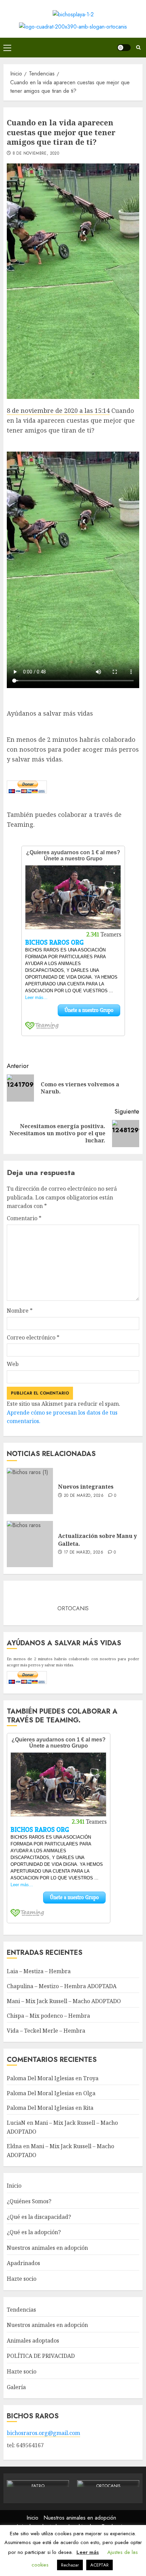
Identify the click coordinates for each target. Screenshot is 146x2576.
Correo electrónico (33, 1337)
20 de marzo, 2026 (84, 1496)
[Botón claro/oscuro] (124, 48)
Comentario (24, 1218)
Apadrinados (23, 2263)
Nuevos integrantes (86, 1487)
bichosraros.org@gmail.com (43, 2433)
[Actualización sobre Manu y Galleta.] (30, 1544)
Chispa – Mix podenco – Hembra (48, 2016)
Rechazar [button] (70, 2565)
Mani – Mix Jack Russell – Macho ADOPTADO (64, 2001)
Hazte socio (22, 2279)
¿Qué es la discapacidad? (39, 2217)
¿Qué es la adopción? (34, 2232)
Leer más (88, 2552)
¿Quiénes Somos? (29, 2201)
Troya (91, 2078)
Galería (16, 2387)
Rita (88, 2108)
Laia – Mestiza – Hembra (39, 1971)
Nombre (20, 1311)
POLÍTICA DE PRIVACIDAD (41, 2356)
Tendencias (21, 2310)
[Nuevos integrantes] (30, 1491)
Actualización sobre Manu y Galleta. (97, 1540)
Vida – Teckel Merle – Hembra (46, 2031)
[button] (7, 48)
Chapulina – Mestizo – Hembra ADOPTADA (62, 1986)
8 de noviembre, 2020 (36, 154)
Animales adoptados (33, 2341)
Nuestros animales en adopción (47, 2248)
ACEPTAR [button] (99, 2565)
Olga (89, 2093)
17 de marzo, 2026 (84, 1553)
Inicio (14, 2186)
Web (13, 1364)
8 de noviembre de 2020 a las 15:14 (58, 410)
